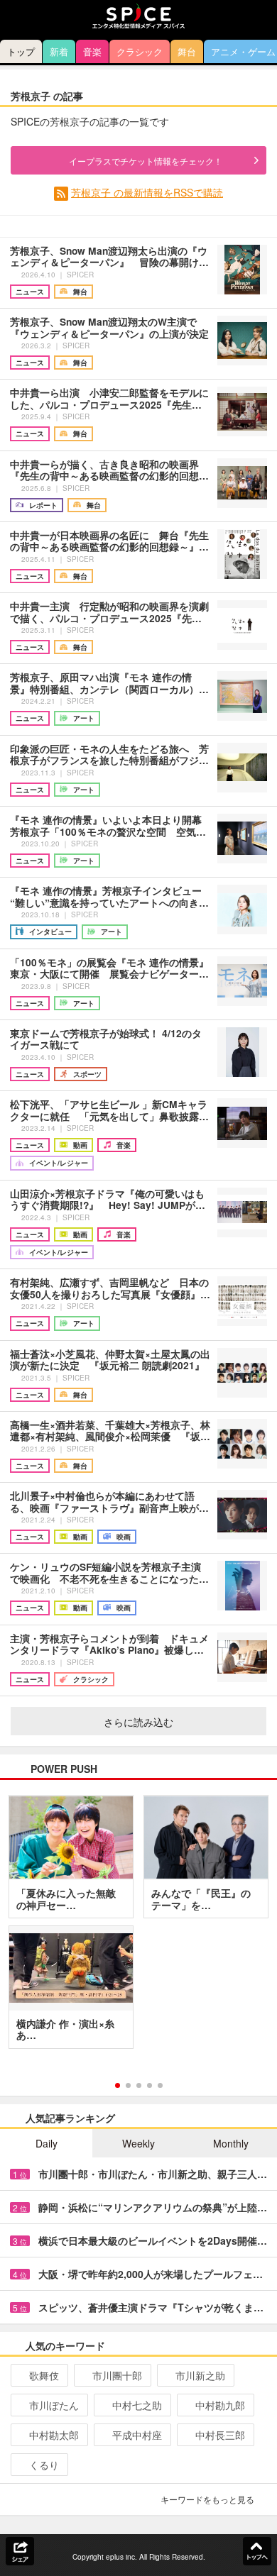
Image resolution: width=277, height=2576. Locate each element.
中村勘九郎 (220, 2405)
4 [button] (150, 2085)
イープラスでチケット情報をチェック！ (146, 161)
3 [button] (139, 2085)
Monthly (231, 2143)
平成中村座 (137, 2435)
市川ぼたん (54, 2405)
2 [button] (128, 2085)
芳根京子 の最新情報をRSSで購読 (147, 192)
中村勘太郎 (54, 2435)
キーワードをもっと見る (207, 2499)
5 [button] (160, 2085)
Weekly (138, 2143)
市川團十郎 (117, 2375)
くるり (44, 2465)
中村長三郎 (220, 2435)
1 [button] (118, 2085)
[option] (138, 1927)
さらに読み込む (138, 1722)
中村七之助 (137, 2405)
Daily (47, 2143)
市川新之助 (200, 2375)
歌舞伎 (44, 2375)
